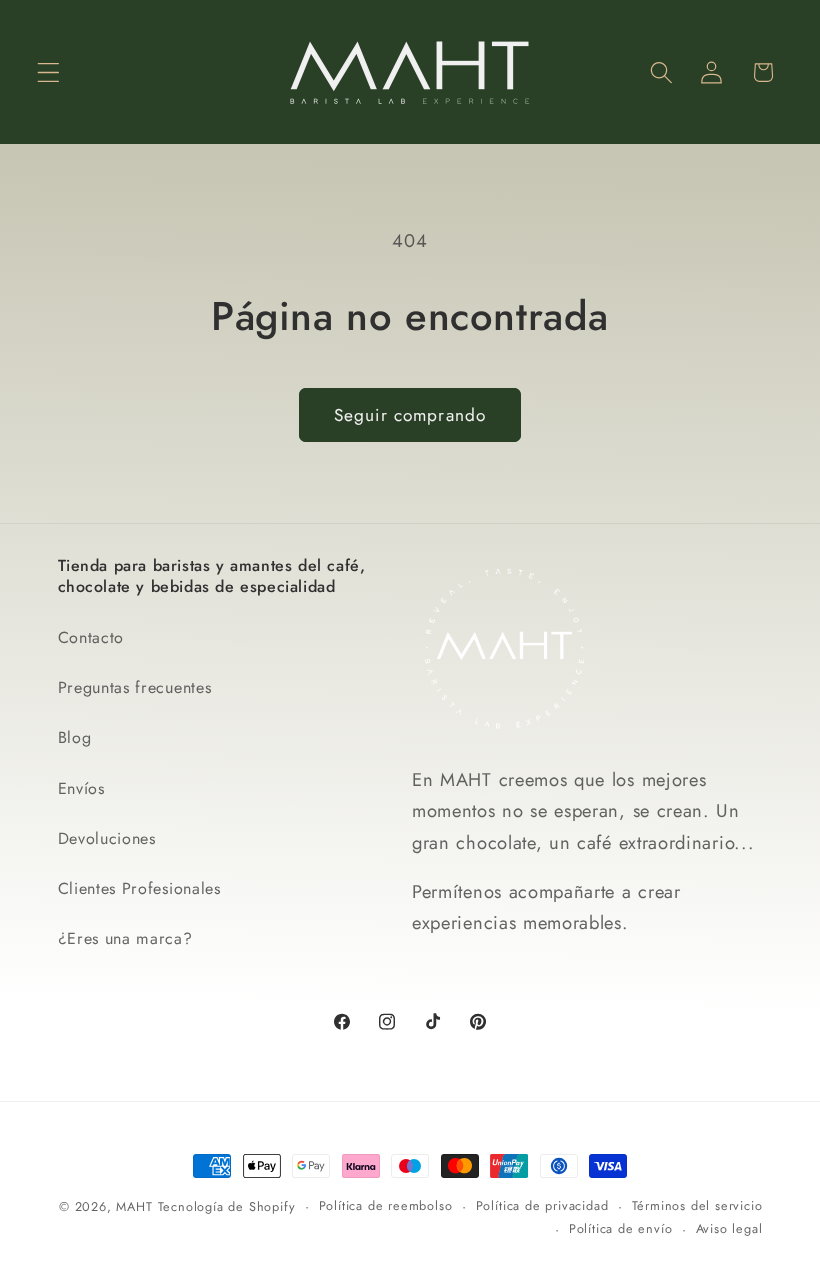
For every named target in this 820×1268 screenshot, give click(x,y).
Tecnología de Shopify (227, 1206)
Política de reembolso (386, 1205)
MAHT (134, 1206)
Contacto (91, 637)
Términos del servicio (697, 1205)
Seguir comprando (410, 415)
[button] (48, 72)
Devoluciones (107, 838)
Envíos (81, 788)
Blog (75, 737)
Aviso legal (729, 1228)
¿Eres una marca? (125, 938)
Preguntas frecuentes (135, 687)
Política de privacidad (542, 1205)
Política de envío (621, 1228)
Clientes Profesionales (139, 888)
